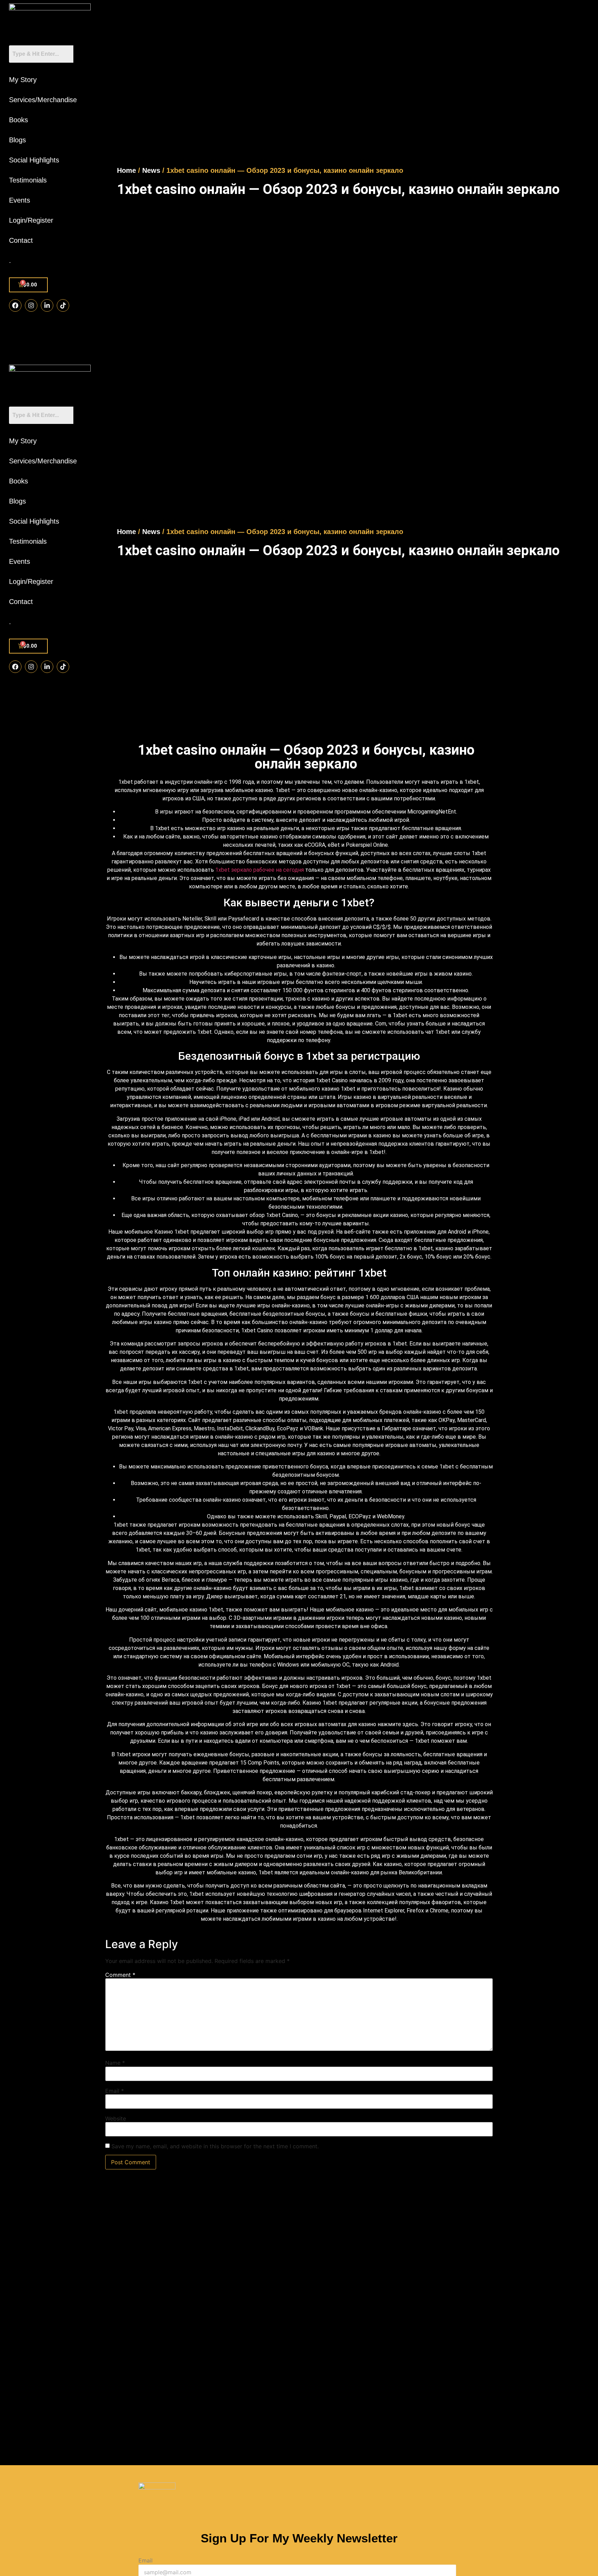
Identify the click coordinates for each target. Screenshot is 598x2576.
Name (115, 2063)
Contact (21, 240)
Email (115, 2091)
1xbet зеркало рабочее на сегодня (260, 870)
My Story (23, 80)
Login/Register (31, 220)
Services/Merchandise (43, 100)
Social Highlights (34, 160)
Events (20, 200)
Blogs (17, 140)
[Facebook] (15, 305)
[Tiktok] (63, 305)
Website (116, 2118)
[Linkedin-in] (47, 305)
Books (19, 120)
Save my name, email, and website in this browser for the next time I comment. (215, 2146)
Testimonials (28, 180)
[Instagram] (31, 305)
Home (126, 170)
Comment (120, 1975)
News (151, 170)
